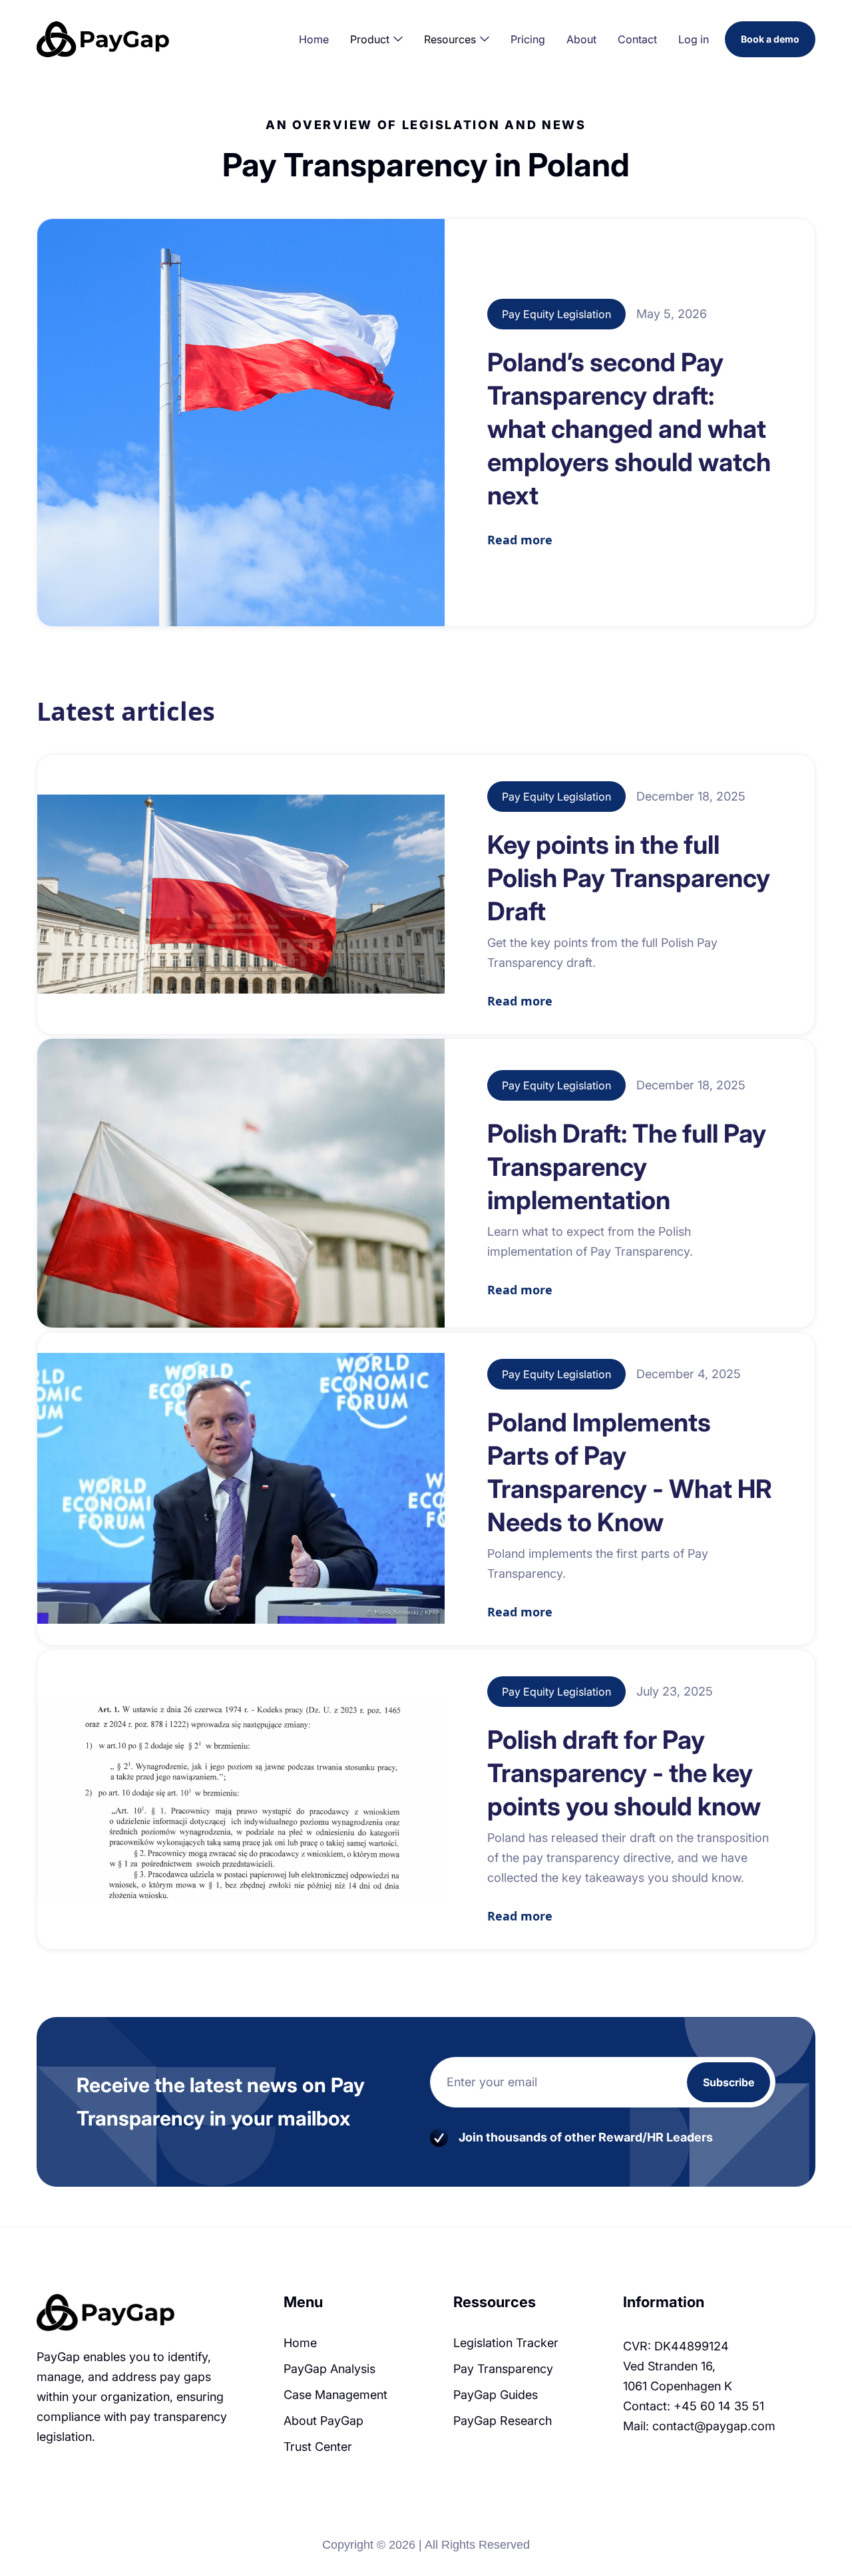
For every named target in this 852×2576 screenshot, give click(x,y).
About (581, 39)
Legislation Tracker (506, 2343)
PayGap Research (503, 2421)
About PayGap (323, 2421)
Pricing (528, 39)
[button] (376, 39)
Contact (637, 39)
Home (314, 39)
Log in (694, 39)
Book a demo (770, 39)
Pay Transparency (503, 2369)
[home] (120, 39)
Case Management (335, 2395)
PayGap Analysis (329, 2369)
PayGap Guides (496, 2395)
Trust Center (318, 2447)
